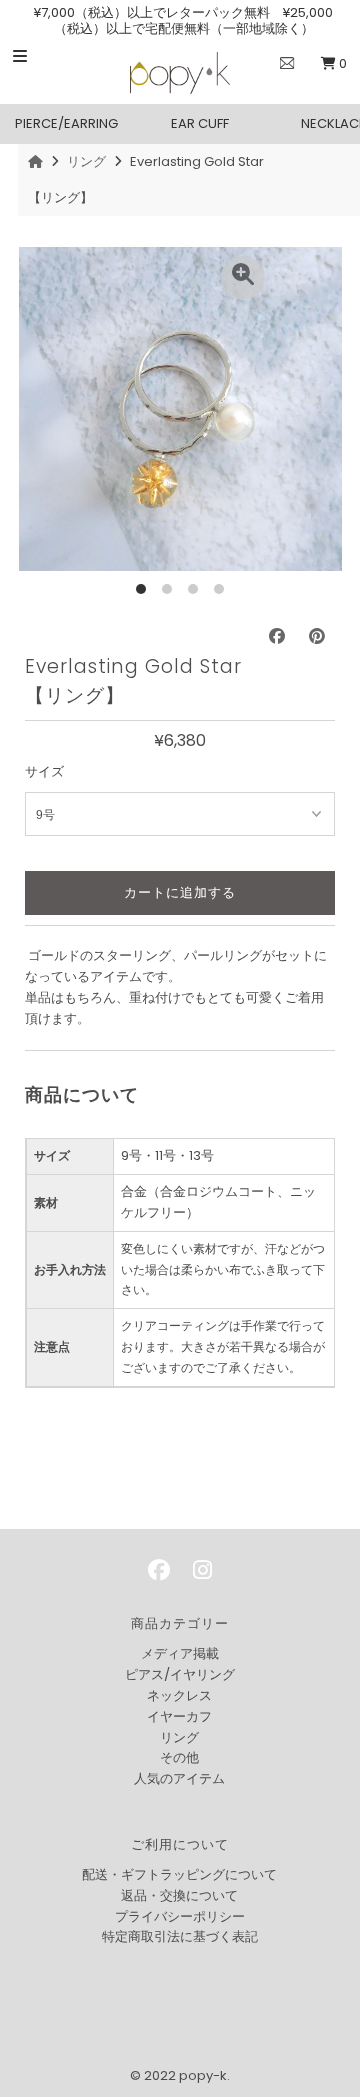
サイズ (44, 771)
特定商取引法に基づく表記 (180, 1936)
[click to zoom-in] (243, 278)
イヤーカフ (179, 1716)
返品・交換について (179, 1895)
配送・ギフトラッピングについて (179, 1874)
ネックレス (179, 1695)
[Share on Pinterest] (317, 636)
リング (86, 161)
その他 (179, 1757)
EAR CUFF (200, 123)
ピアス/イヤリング (180, 1674)
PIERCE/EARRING (66, 123)
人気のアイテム (179, 1778)
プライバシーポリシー (180, 1916)
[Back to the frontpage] (38, 161)
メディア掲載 (180, 1653)
